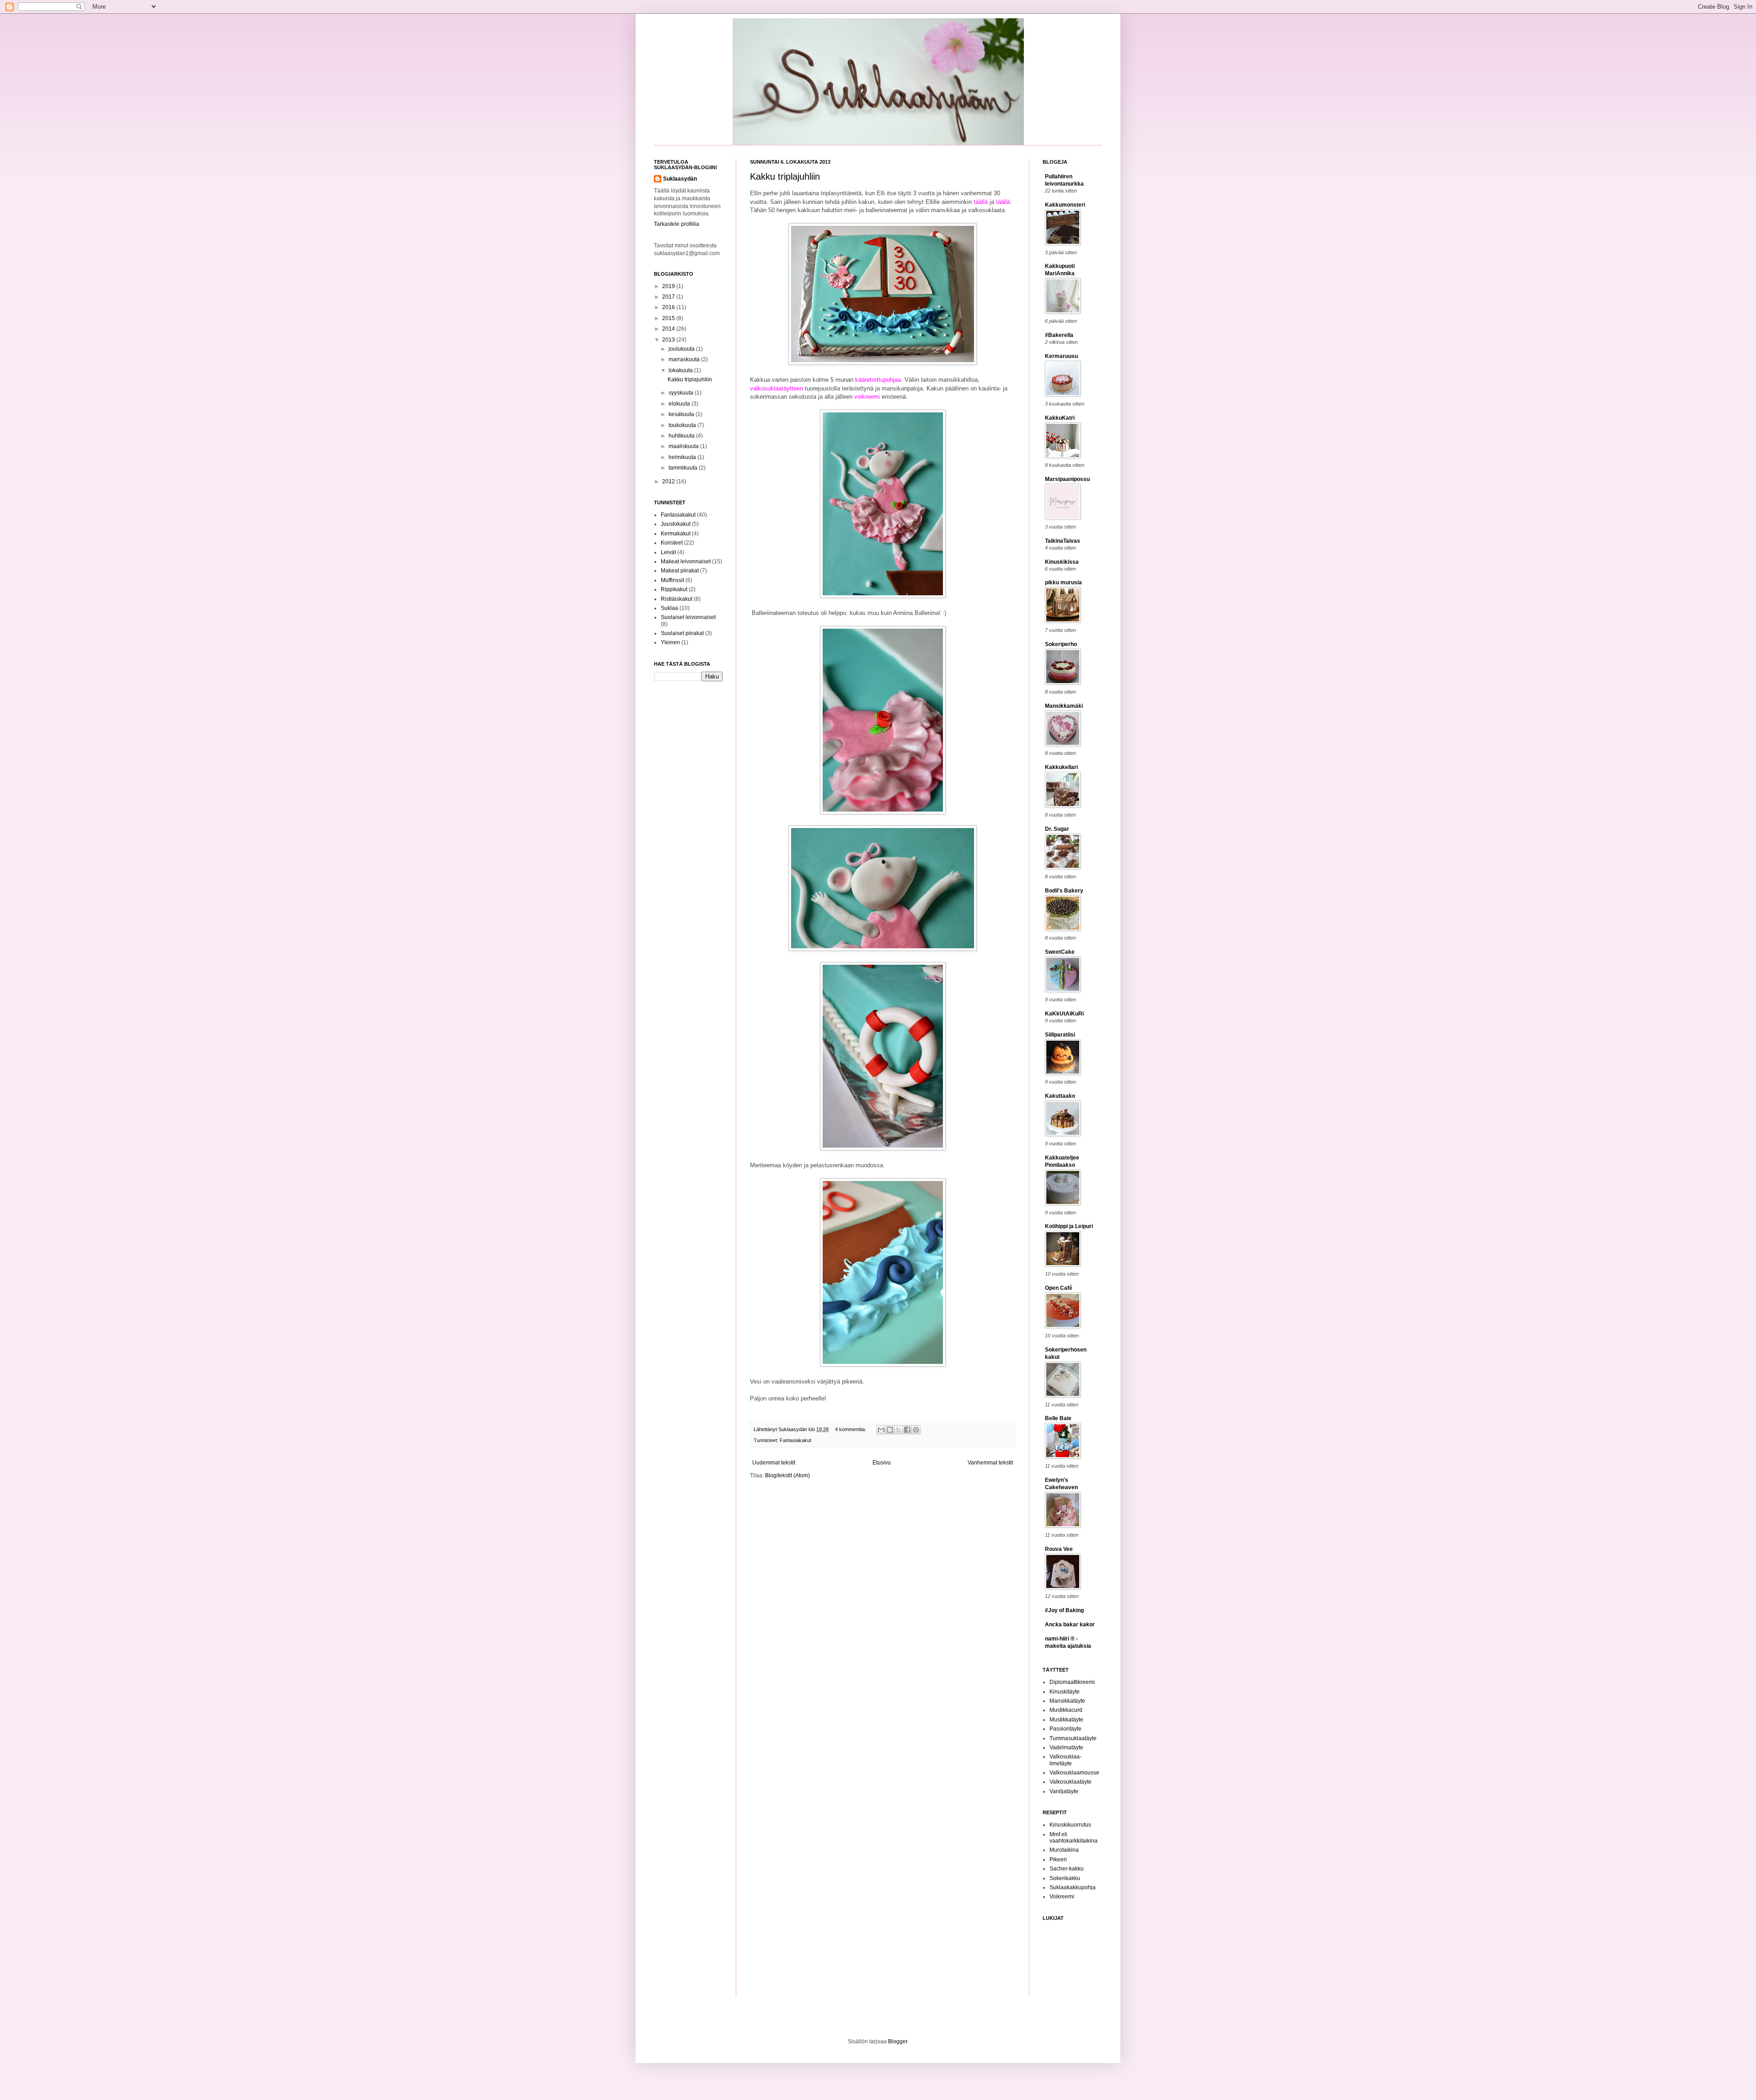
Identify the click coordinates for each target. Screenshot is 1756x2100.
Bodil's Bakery (1064, 891)
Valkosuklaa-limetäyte (1065, 1760)
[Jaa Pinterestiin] (916, 1430)
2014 (669, 329)
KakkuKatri (1060, 418)
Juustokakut (676, 524)
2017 (669, 297)
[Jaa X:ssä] (899, 1430)
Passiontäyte (1065, 1729)
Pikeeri (1058, 1860)
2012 (669, 481)
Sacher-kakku (1067, 1869)
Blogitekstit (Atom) (787, 1475)
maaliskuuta (684, 446)
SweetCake (1060, 952)
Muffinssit (672, 580)
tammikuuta (684, 468)
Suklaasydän (793, 1429)
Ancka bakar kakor (1070, 1624)
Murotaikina (1064, 1850)
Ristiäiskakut (677, 599)
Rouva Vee (1059, 1549)
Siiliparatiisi (1060, 1035)
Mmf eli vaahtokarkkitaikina (1073, 1838)
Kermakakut (676, 534)
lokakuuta (681, 370)
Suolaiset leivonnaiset (688, 617)
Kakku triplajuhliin (785, 176)
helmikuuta (683, 457)
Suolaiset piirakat (682, 633)
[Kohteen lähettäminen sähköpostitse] (881, 1430)
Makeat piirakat (680, 571)
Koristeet (672, 543)
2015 (669, 318)
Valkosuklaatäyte (1071, 1782)
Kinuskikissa (1062, 562)
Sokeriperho (1061, 644)
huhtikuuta (682, 436)
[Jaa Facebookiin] (907, 1430)
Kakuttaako (1060, 1096)
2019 (669, 286)
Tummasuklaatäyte (1073, 1738)
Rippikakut (674, 589)
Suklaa (669, 608)
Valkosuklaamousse (1074, 1773)
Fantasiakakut (795, 1440)
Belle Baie (1058, 1418)
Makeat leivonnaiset (686, 561)
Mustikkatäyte (1066, 1720)
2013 (669, 340)
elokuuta (680, 404)
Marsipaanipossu (1067, 479)
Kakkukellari (1061, 767)
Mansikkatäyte (1067, 1701)
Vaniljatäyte (1064, 1791)
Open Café (1059, 1288)
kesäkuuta (682, 414)
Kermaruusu (1061, 356)
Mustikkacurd (1066, 1710)
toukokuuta (683, 425)
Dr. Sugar (1057, 829)
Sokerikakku (1065, 1878)
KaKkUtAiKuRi (1064, 1014)
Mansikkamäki (1064, 706)
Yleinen (670, 642)
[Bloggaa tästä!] (890, 1430)
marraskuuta (685, 359)
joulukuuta (682, 349)
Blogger (898, 2041)
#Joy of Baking (1064, 1610)
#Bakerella (1059, 335)
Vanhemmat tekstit (990, 1463)
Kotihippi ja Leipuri (1069, 1226)
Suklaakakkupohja (1073, 1887)
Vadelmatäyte (1066, 1747)
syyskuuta (682, 393)
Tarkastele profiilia (677, 224)
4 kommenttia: (851, 1429)
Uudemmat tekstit (774, 1463)
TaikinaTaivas (1063, 541)
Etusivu (882, 1463)
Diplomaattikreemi (1072, 1682)
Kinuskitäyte (1065, 1692)
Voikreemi (1062, 1897)
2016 (669, 307)
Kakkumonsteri (1065, 205)
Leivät (668, 552)
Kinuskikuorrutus (1070, 1825)
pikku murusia (1063, 582)
